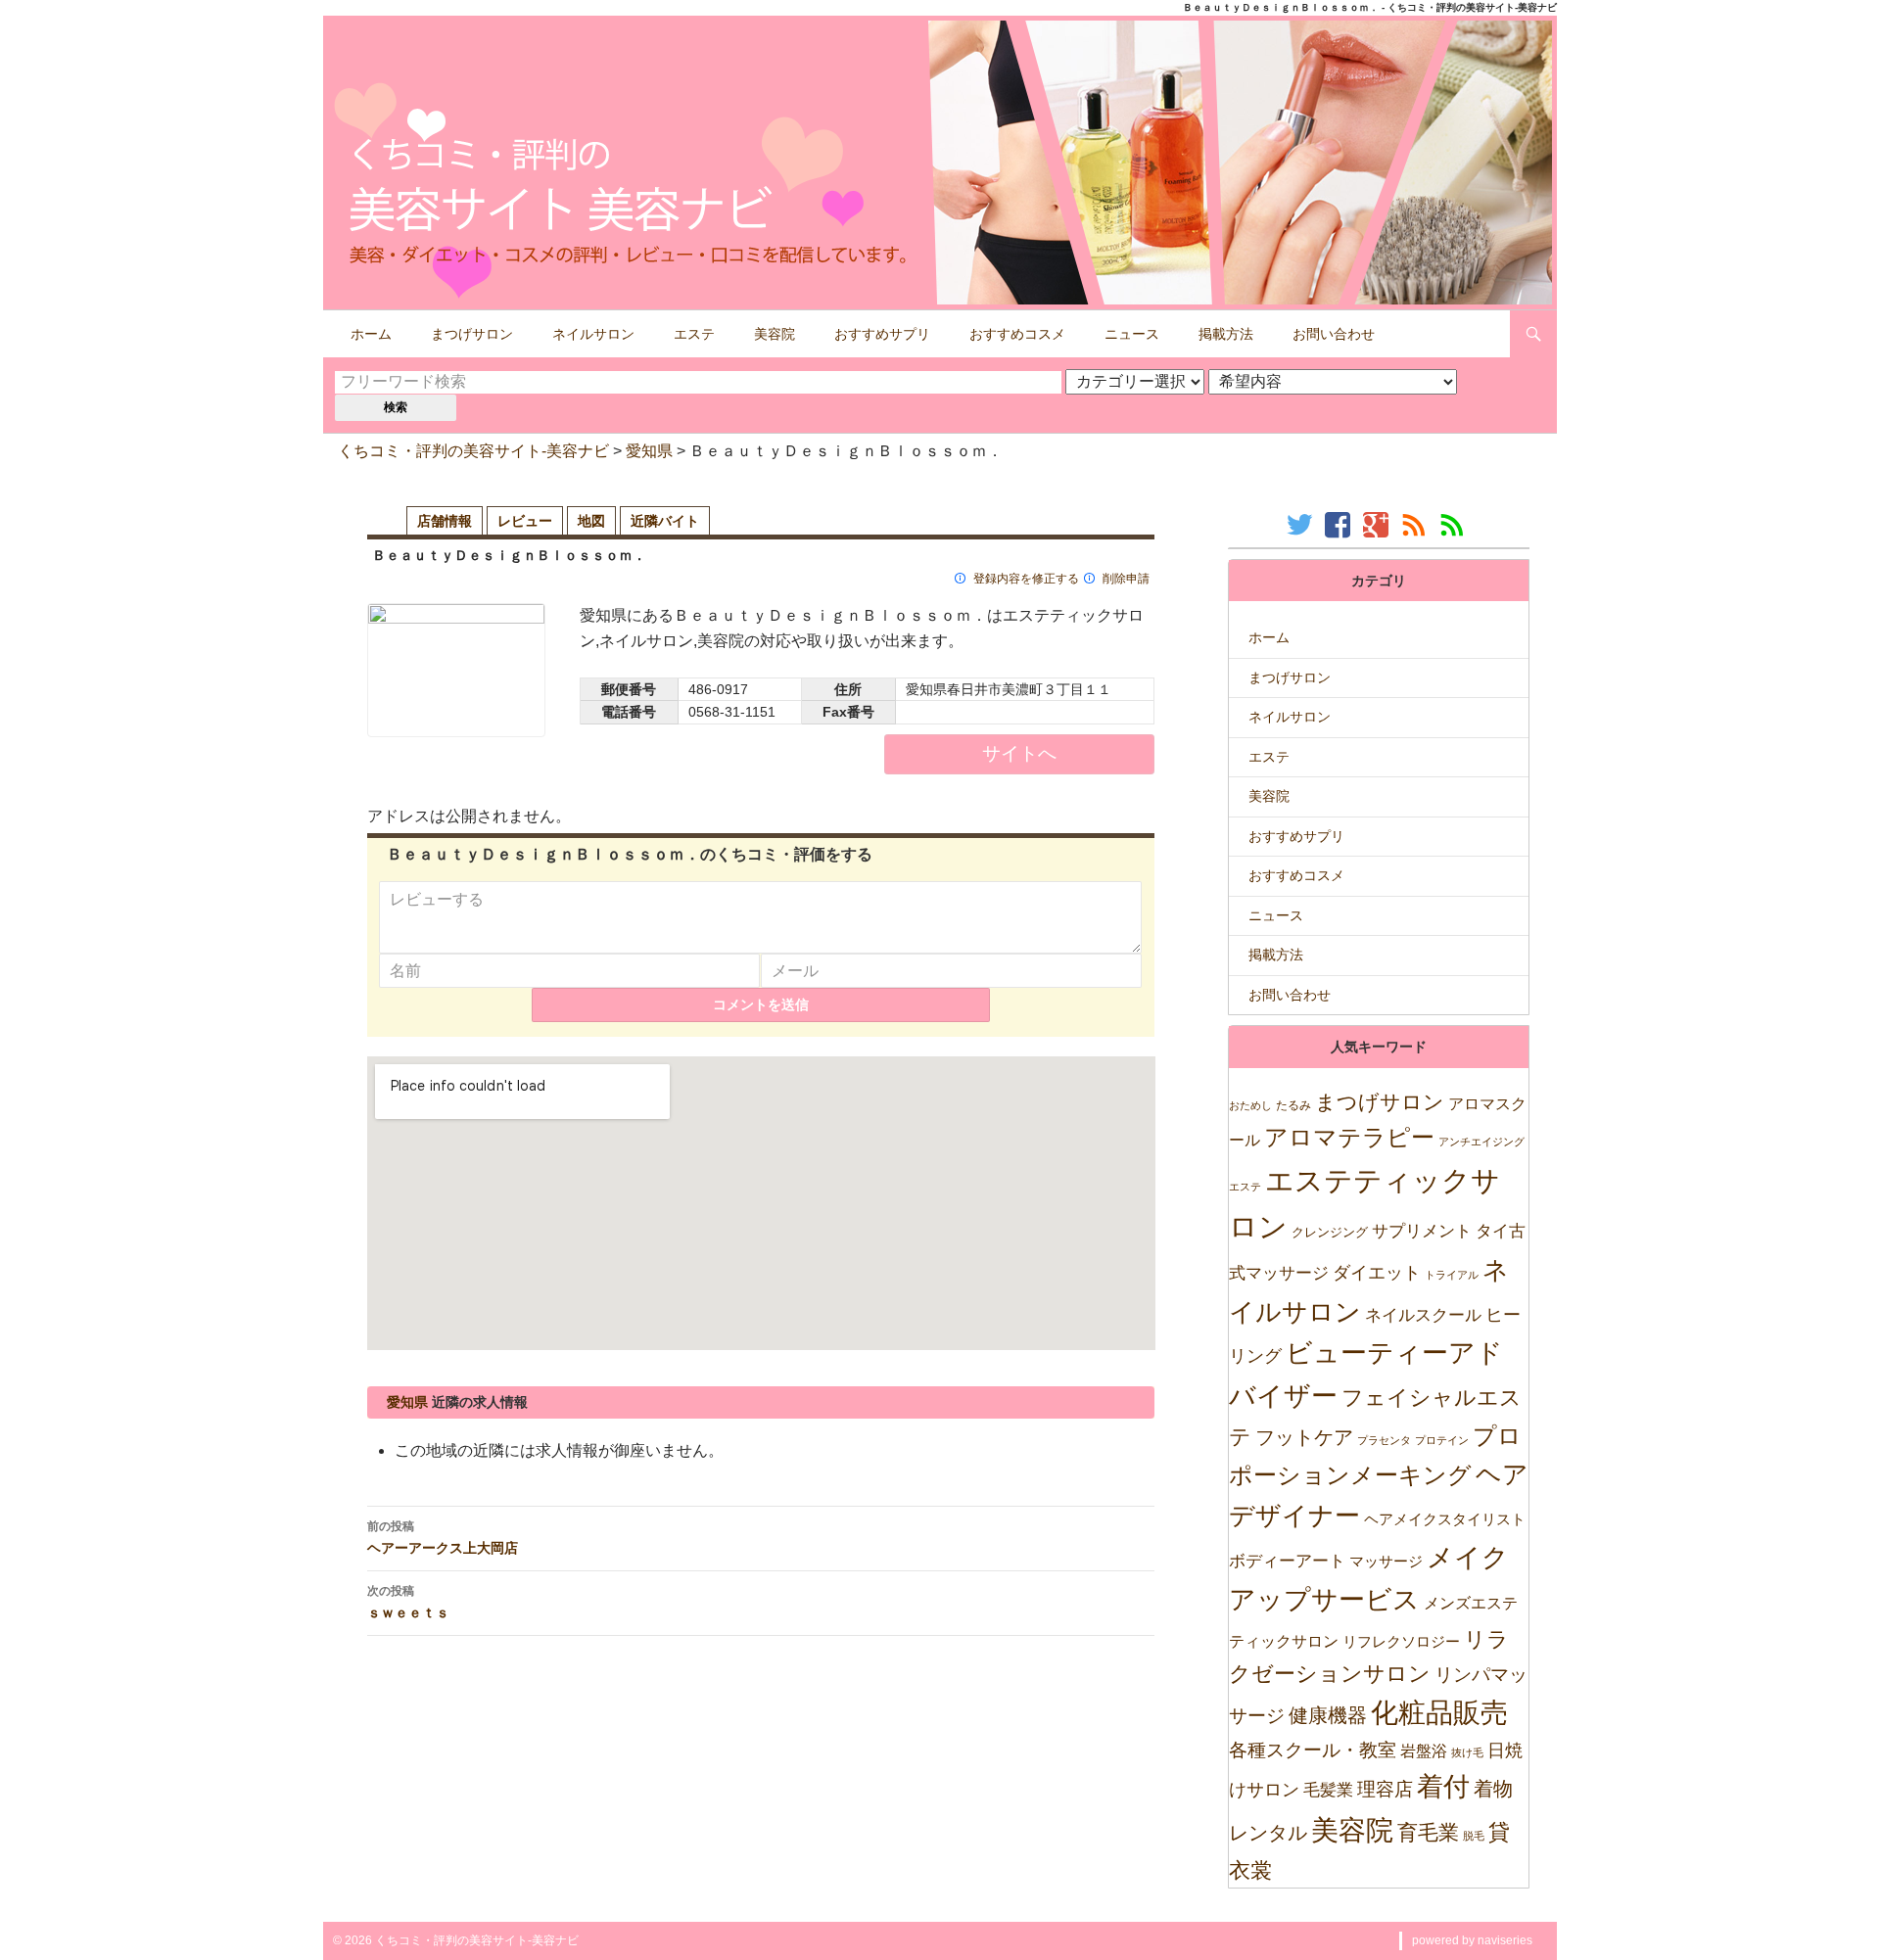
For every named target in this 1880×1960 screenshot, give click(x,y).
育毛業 (1428, 1832)
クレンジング (1330, 1232)
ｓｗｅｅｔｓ (408, 1602)
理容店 (1385, 1789)
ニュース (1132, 334)
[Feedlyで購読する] (1455, 524)
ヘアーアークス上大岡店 (443, 1537)
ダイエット (1377, 1273)
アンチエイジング (1481, 1142)
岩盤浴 (1424, 1750)
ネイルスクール (1423, 1315)
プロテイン (1442, 1440)
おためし (1250, 1105)
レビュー (525, 521)
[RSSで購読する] (1416, 524)
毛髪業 (1328, 1790)
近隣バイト (665, 521)
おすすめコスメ (1017, 334)
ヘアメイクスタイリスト (1445, 1519)
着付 (1443, 1786)
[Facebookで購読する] (1340, 524)
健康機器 (1328, 1715)
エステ (694, 334)
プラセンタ (1384, 1440)
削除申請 (1126, 579)
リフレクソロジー (1401, 1641)
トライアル (1452, 1275)
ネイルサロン (593, 334)
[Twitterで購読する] (1302, 524)
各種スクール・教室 (1313, 1750)
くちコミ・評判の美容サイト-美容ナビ (473, 451)
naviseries (1505, 1940)
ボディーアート (1287, 1561)
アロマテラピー (1349, 1137)
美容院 (775, 334)
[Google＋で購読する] (1378, 524)
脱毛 (1474, 1836)
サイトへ (1019, 753)
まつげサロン (472, 334)
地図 (591, 521)
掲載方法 (1226, 334)
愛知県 (649, 451)
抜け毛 (1467, 1752)
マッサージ (1386, 1561)
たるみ (1293, 1105)
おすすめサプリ (882, 334)
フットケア (1304, 1437)
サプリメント (1422, 1231)
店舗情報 (445, 521)
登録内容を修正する (1026, 579)
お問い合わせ (1334, 334)
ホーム (371, 334)
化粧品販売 (1439, 1713)
